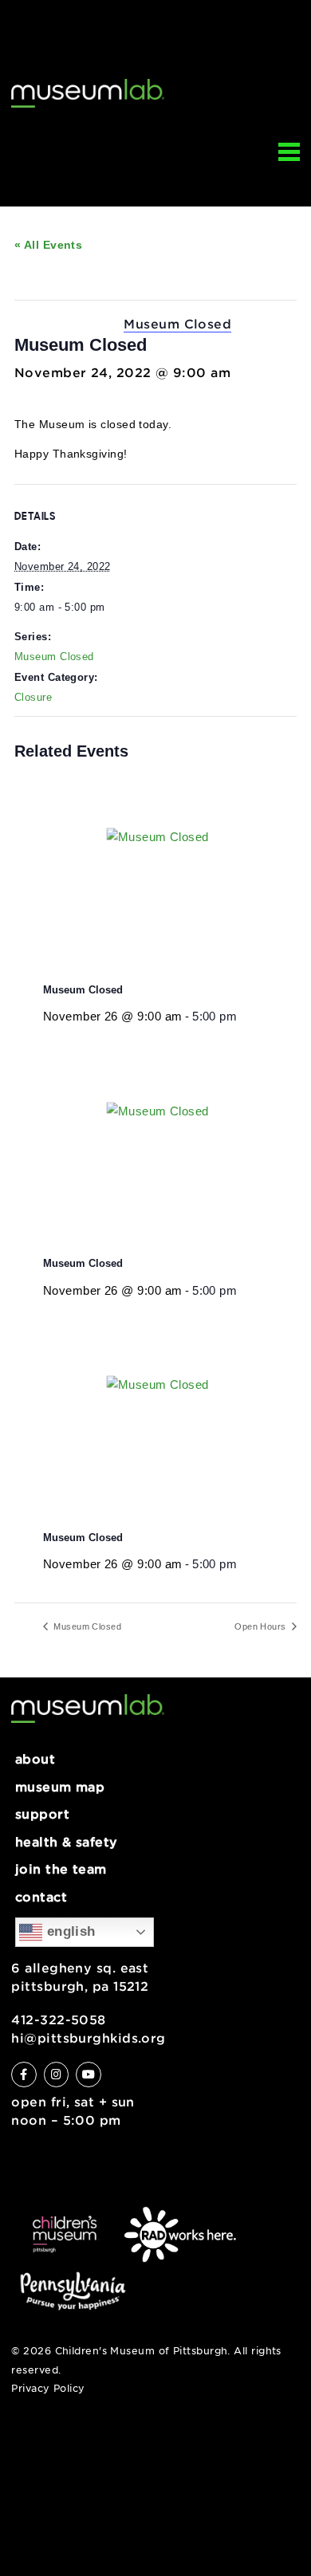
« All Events (48, 245)
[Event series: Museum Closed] (242, 1016)
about (35, 1759)
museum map (60, 1787)
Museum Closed (54, 657)
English (69, 1931)
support (42, 1814)
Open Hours (262, 1626)
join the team (61, 1869)
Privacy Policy (48, 2389)
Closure (33, 698)
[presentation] (170, 876)
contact (41, 1897)
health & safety (67, 1842)
